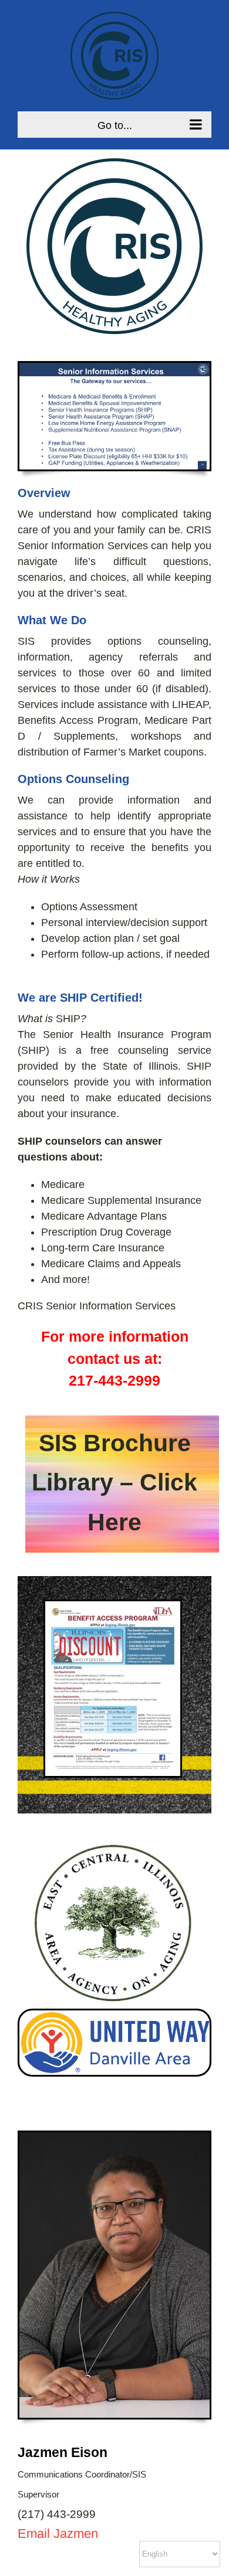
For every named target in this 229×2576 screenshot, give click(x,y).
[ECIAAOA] (114, 1841)
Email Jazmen (58, 2534)
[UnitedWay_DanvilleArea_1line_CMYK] (114, 2016)
